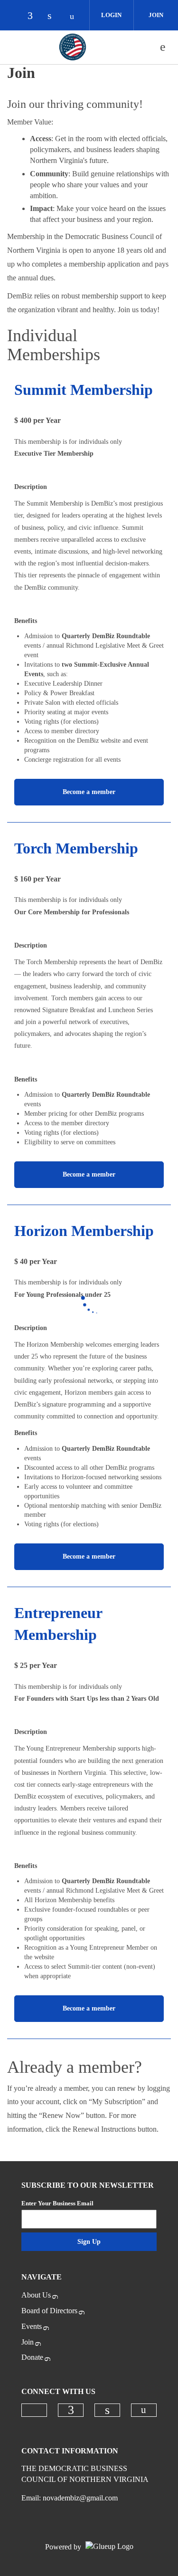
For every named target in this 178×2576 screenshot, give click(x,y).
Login (111, 15)
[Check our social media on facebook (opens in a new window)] (35, 16)
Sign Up (89, 2242)
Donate (32, 2357)
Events (32, 2326)
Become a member (89, 792)
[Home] (73, 47)
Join (156, 15)
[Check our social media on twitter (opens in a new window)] (15, 16)
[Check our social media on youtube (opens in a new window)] (75, 16)
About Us (36, 2295)
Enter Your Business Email (57, 2203)
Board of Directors (49, 2311)
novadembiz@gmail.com (80, 2498)
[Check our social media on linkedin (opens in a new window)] (55, 16)
